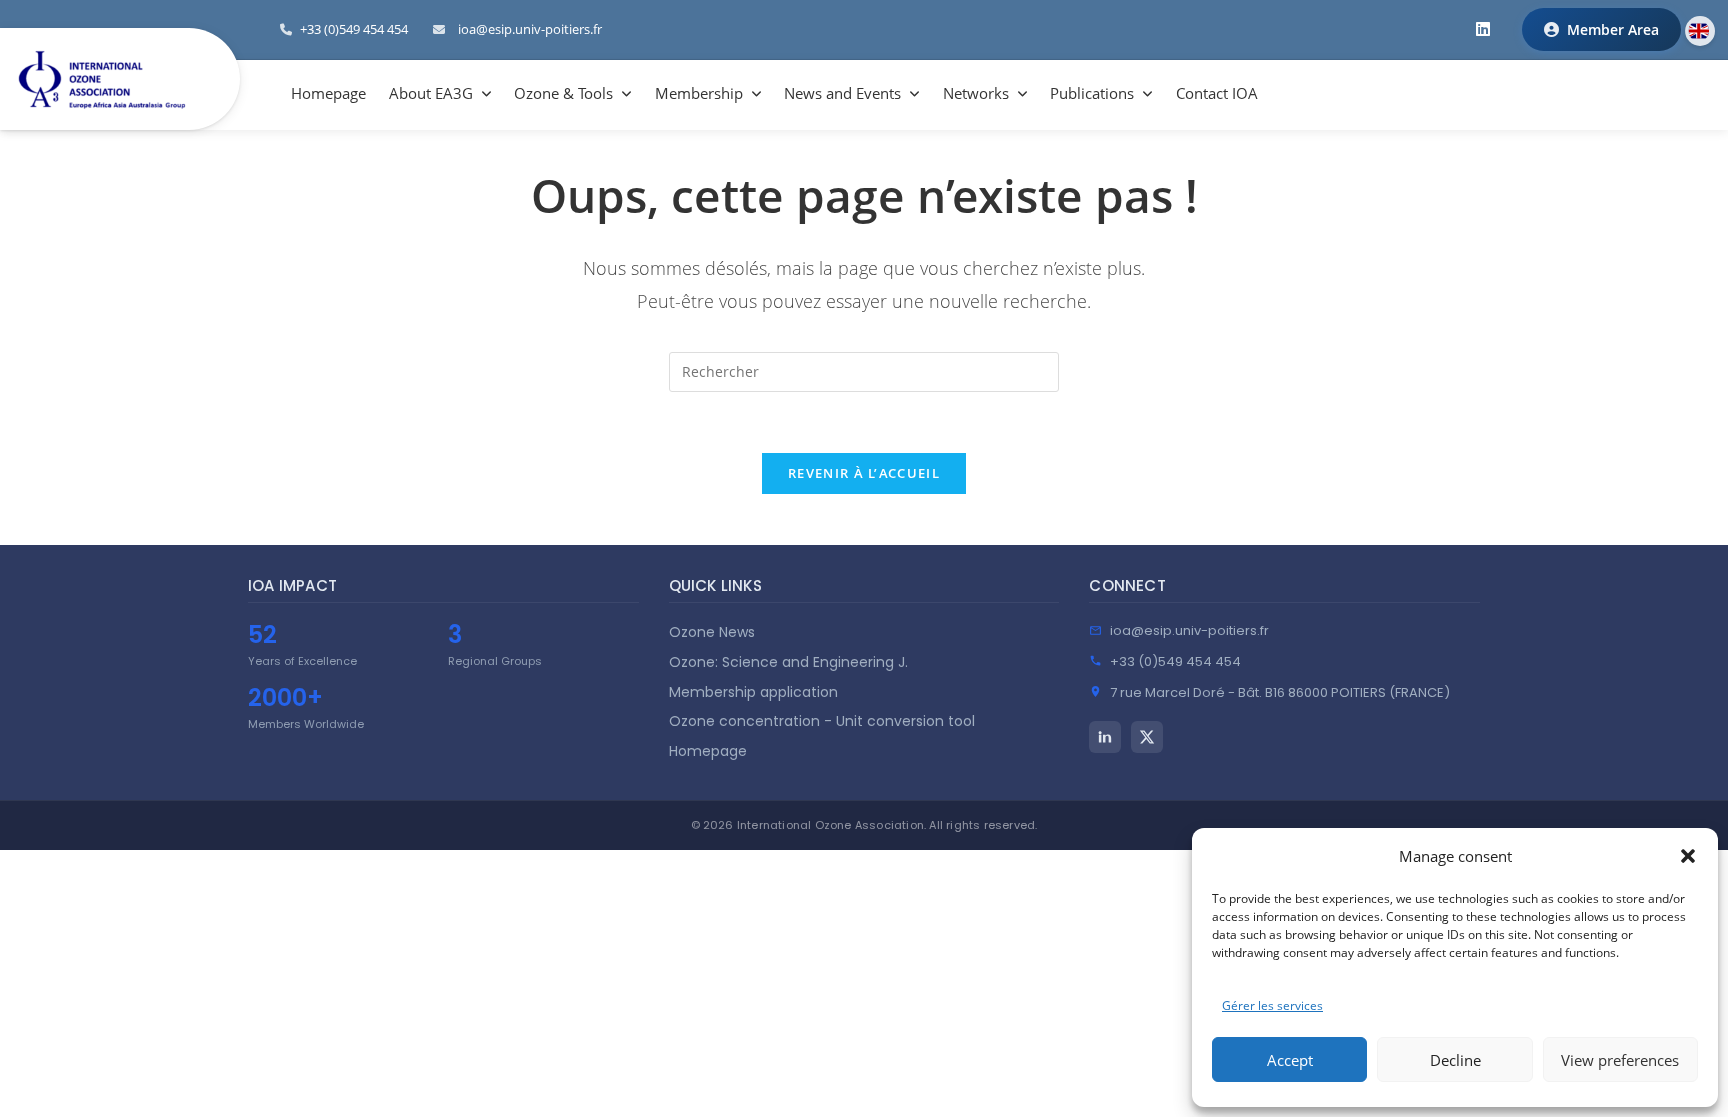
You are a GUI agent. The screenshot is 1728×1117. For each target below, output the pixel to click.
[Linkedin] (1105, 737)
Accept (1290, 1060)
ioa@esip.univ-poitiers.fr (530, 29)
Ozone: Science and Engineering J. (788, 662)
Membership (699, 93)
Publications (1092, 93)
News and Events (842, 93)
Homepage (328, 93)
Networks (976, 93)
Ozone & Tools (563, 93)
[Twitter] (1147, 737)
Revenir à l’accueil (864, 473)
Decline (1455, 1060)
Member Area (1613, 29)
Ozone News (712, 632)
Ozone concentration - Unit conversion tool (822, 721)
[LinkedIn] (1483, 29)
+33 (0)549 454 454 (1175, 661)
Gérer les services (1272, 1005)
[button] (1688, 856)
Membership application (753, 692)
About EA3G (431, 93)
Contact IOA (1217, 93)
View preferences (1620, 1060)
